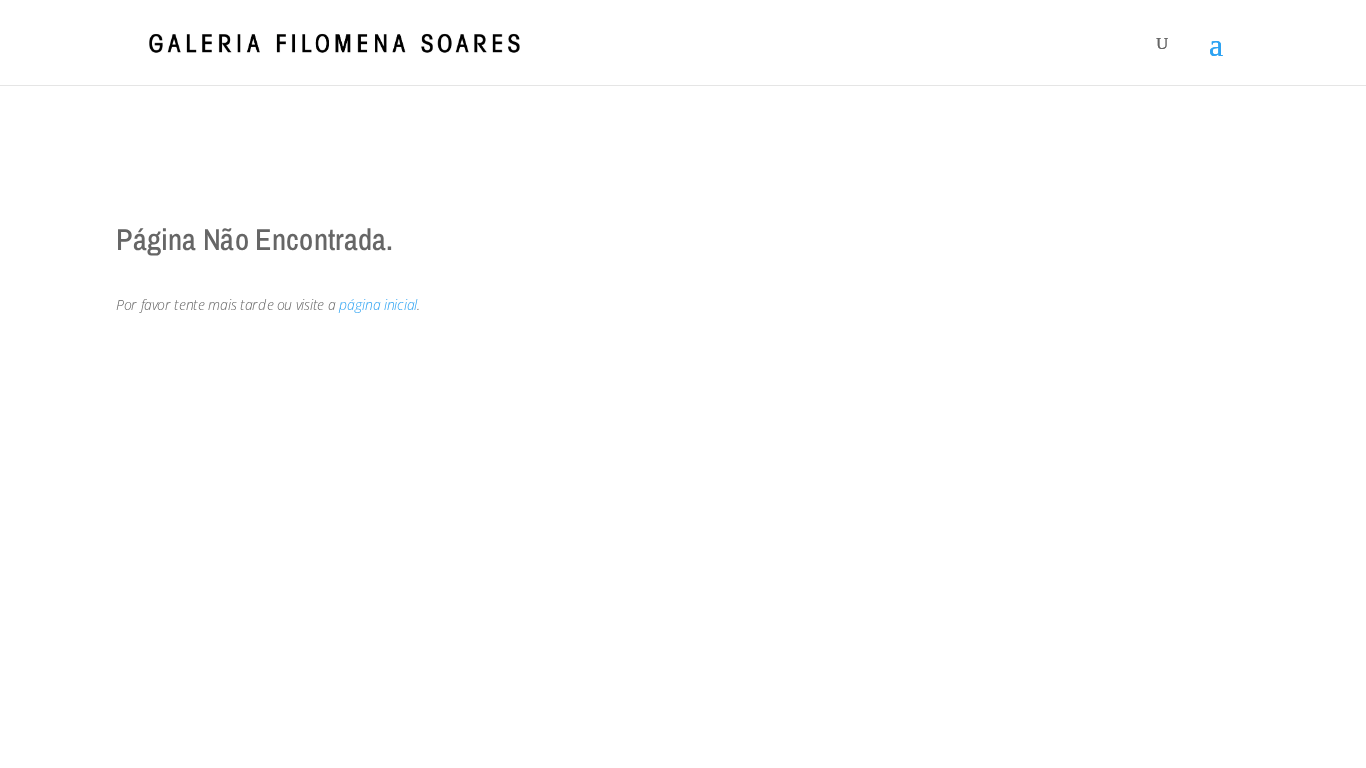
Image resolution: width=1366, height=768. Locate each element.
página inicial (378, 304)
